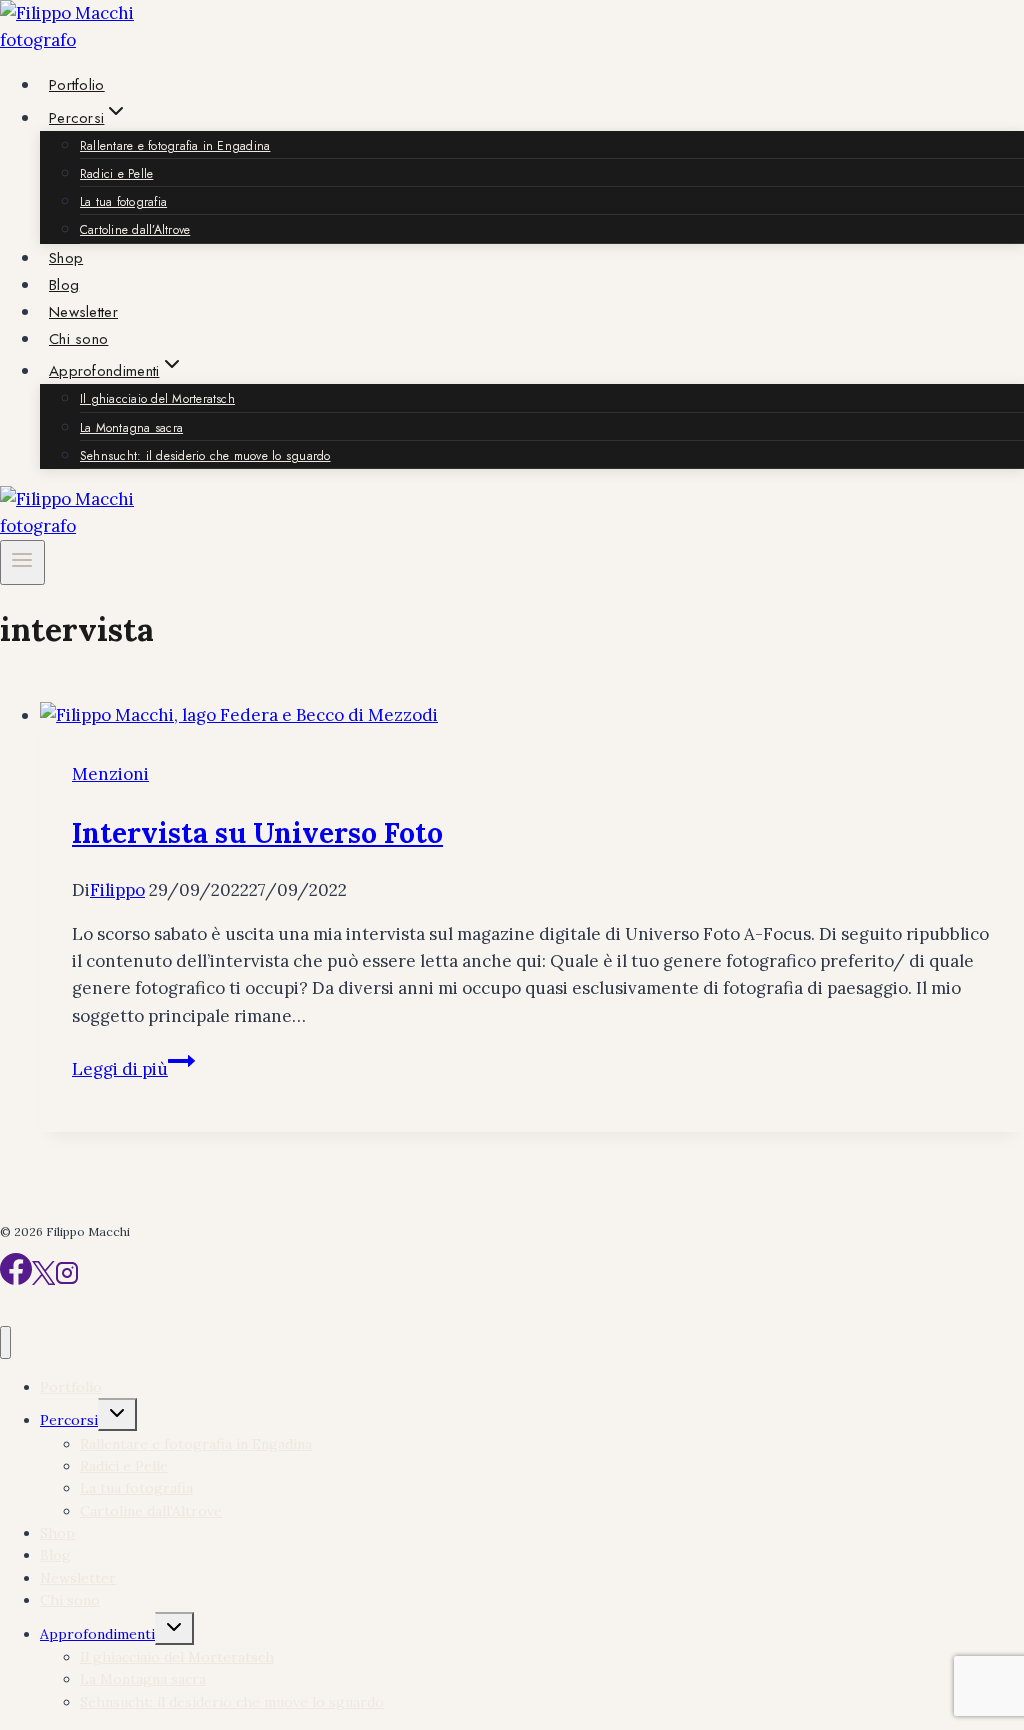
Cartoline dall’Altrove (135, 230)
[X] (43, 1279)
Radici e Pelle (116, 174)
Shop (66, 258)
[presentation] (532, 715)
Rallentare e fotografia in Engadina (175, 146)
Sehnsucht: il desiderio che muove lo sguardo (205, 456)
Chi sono (78, 339)
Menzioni (110, 774)
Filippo (117, 890)
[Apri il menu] (22, 562)
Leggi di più (133, 1069)
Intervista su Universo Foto (257, 833)
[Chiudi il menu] (5, 1342)
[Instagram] (67, 1279)
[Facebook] (16, 1279)
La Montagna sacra (131, 428)
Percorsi (69, 1420)
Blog (64, 285)
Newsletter (83, 312)
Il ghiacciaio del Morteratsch (157, 399)
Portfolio (77, 85)
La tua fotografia (123, 202)
